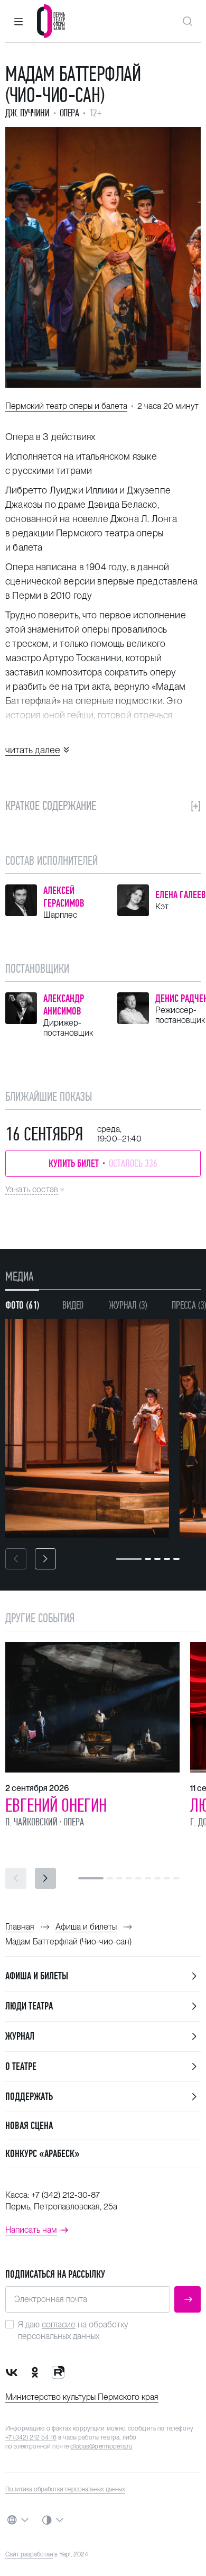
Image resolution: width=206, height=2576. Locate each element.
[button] (18, 21)
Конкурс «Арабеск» (43, 2154)
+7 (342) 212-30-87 (65, 2195)
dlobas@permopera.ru (101, 2446)
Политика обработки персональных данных (65, 2489)
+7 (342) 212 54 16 (31, 2437)
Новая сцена (29, 2126)
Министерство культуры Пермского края (82, 2397)
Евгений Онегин (56, 1805)
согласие (59, 2324)
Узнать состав (32, 1189)
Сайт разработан (29, 2554)
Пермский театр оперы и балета (66, 406)
